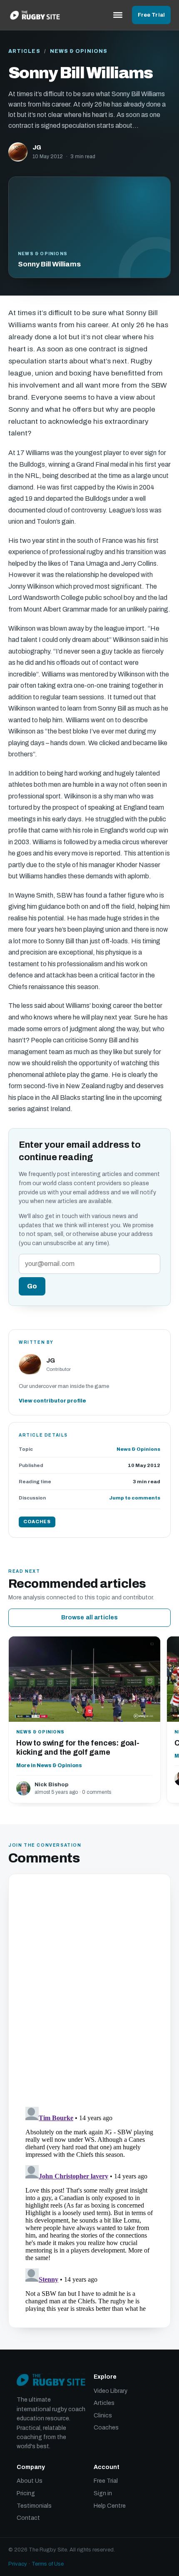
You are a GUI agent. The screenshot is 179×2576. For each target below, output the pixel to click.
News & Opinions (79, 51)
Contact (28, 2518)
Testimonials (34, 2506)
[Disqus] (89, 1992)
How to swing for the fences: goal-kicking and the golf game (78, 1748)
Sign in (103, 2493)
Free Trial (151, 15)
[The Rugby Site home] (35, 15)
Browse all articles (90, 1617)
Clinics (103, 2416)
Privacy (18, 2564)
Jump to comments (135, 1498)
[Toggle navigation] (118, 15)
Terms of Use (48, 2564)
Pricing (26, 2493)
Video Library (111, 2391)
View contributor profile (52, 1401)
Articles (24, 51)
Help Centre (110, 2506)
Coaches (106, 2428)
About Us (30, 2481)
